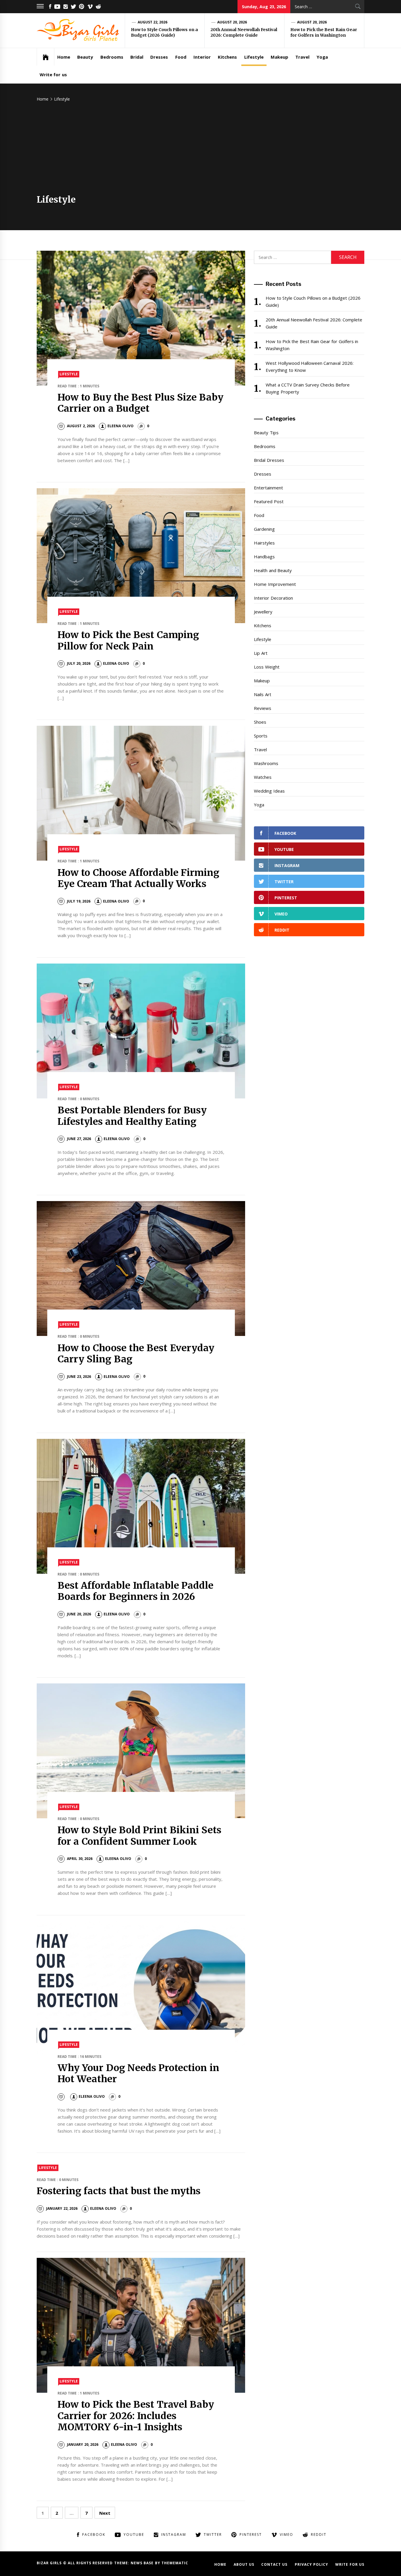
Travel (302, 57)
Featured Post (269, 501)
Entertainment (268, 488)
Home (64, 57)
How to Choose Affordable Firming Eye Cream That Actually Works (138, 878)
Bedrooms (112, 57)
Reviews (263, 708)
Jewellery (263, 612)
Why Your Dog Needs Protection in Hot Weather (138, 2073)
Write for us (53, 74)
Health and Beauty (273, 570)
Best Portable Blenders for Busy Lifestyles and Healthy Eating (132, 1116)
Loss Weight (267, 667)
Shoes (260, 722)
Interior (202, 57)
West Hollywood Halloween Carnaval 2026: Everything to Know (309, 367)
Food (181, 57)
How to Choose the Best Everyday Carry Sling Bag (136, 1354)
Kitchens (227, 57)
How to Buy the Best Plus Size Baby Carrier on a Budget (140, 403)
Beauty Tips (266, 433)
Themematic (175, 2563)
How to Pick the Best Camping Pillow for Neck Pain (128, 640)
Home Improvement (275, 584)
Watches (263, 777)
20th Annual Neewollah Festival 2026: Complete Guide (244, 33)
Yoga (322, 57)
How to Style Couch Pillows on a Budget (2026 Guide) (164, 33)
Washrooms (266, 763)
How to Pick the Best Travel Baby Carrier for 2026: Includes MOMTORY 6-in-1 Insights (136, 2416)
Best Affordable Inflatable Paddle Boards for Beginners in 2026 (135, 1591)
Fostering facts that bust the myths (119, 2191)
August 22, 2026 (153, 22)
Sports (261, 736)
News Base (143, 2563)
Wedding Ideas (269, 791)
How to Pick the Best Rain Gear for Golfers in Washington (324, 33)
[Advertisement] (201, 150)
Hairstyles (264, 543)
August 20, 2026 (232, 22)
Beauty (85, 57)
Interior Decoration (273, 598)
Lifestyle (254, 57)
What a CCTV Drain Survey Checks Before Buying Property (308, 388)
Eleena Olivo (120, 426)
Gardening (264, 529)
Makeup (279, 57)
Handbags (264, 557)
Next (105, 2513)
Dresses (159, 57)
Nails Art (262, 694)
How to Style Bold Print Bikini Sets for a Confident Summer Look (139, 1836)
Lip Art (261, 653)
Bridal (137, 57)
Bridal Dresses (269, 460)
